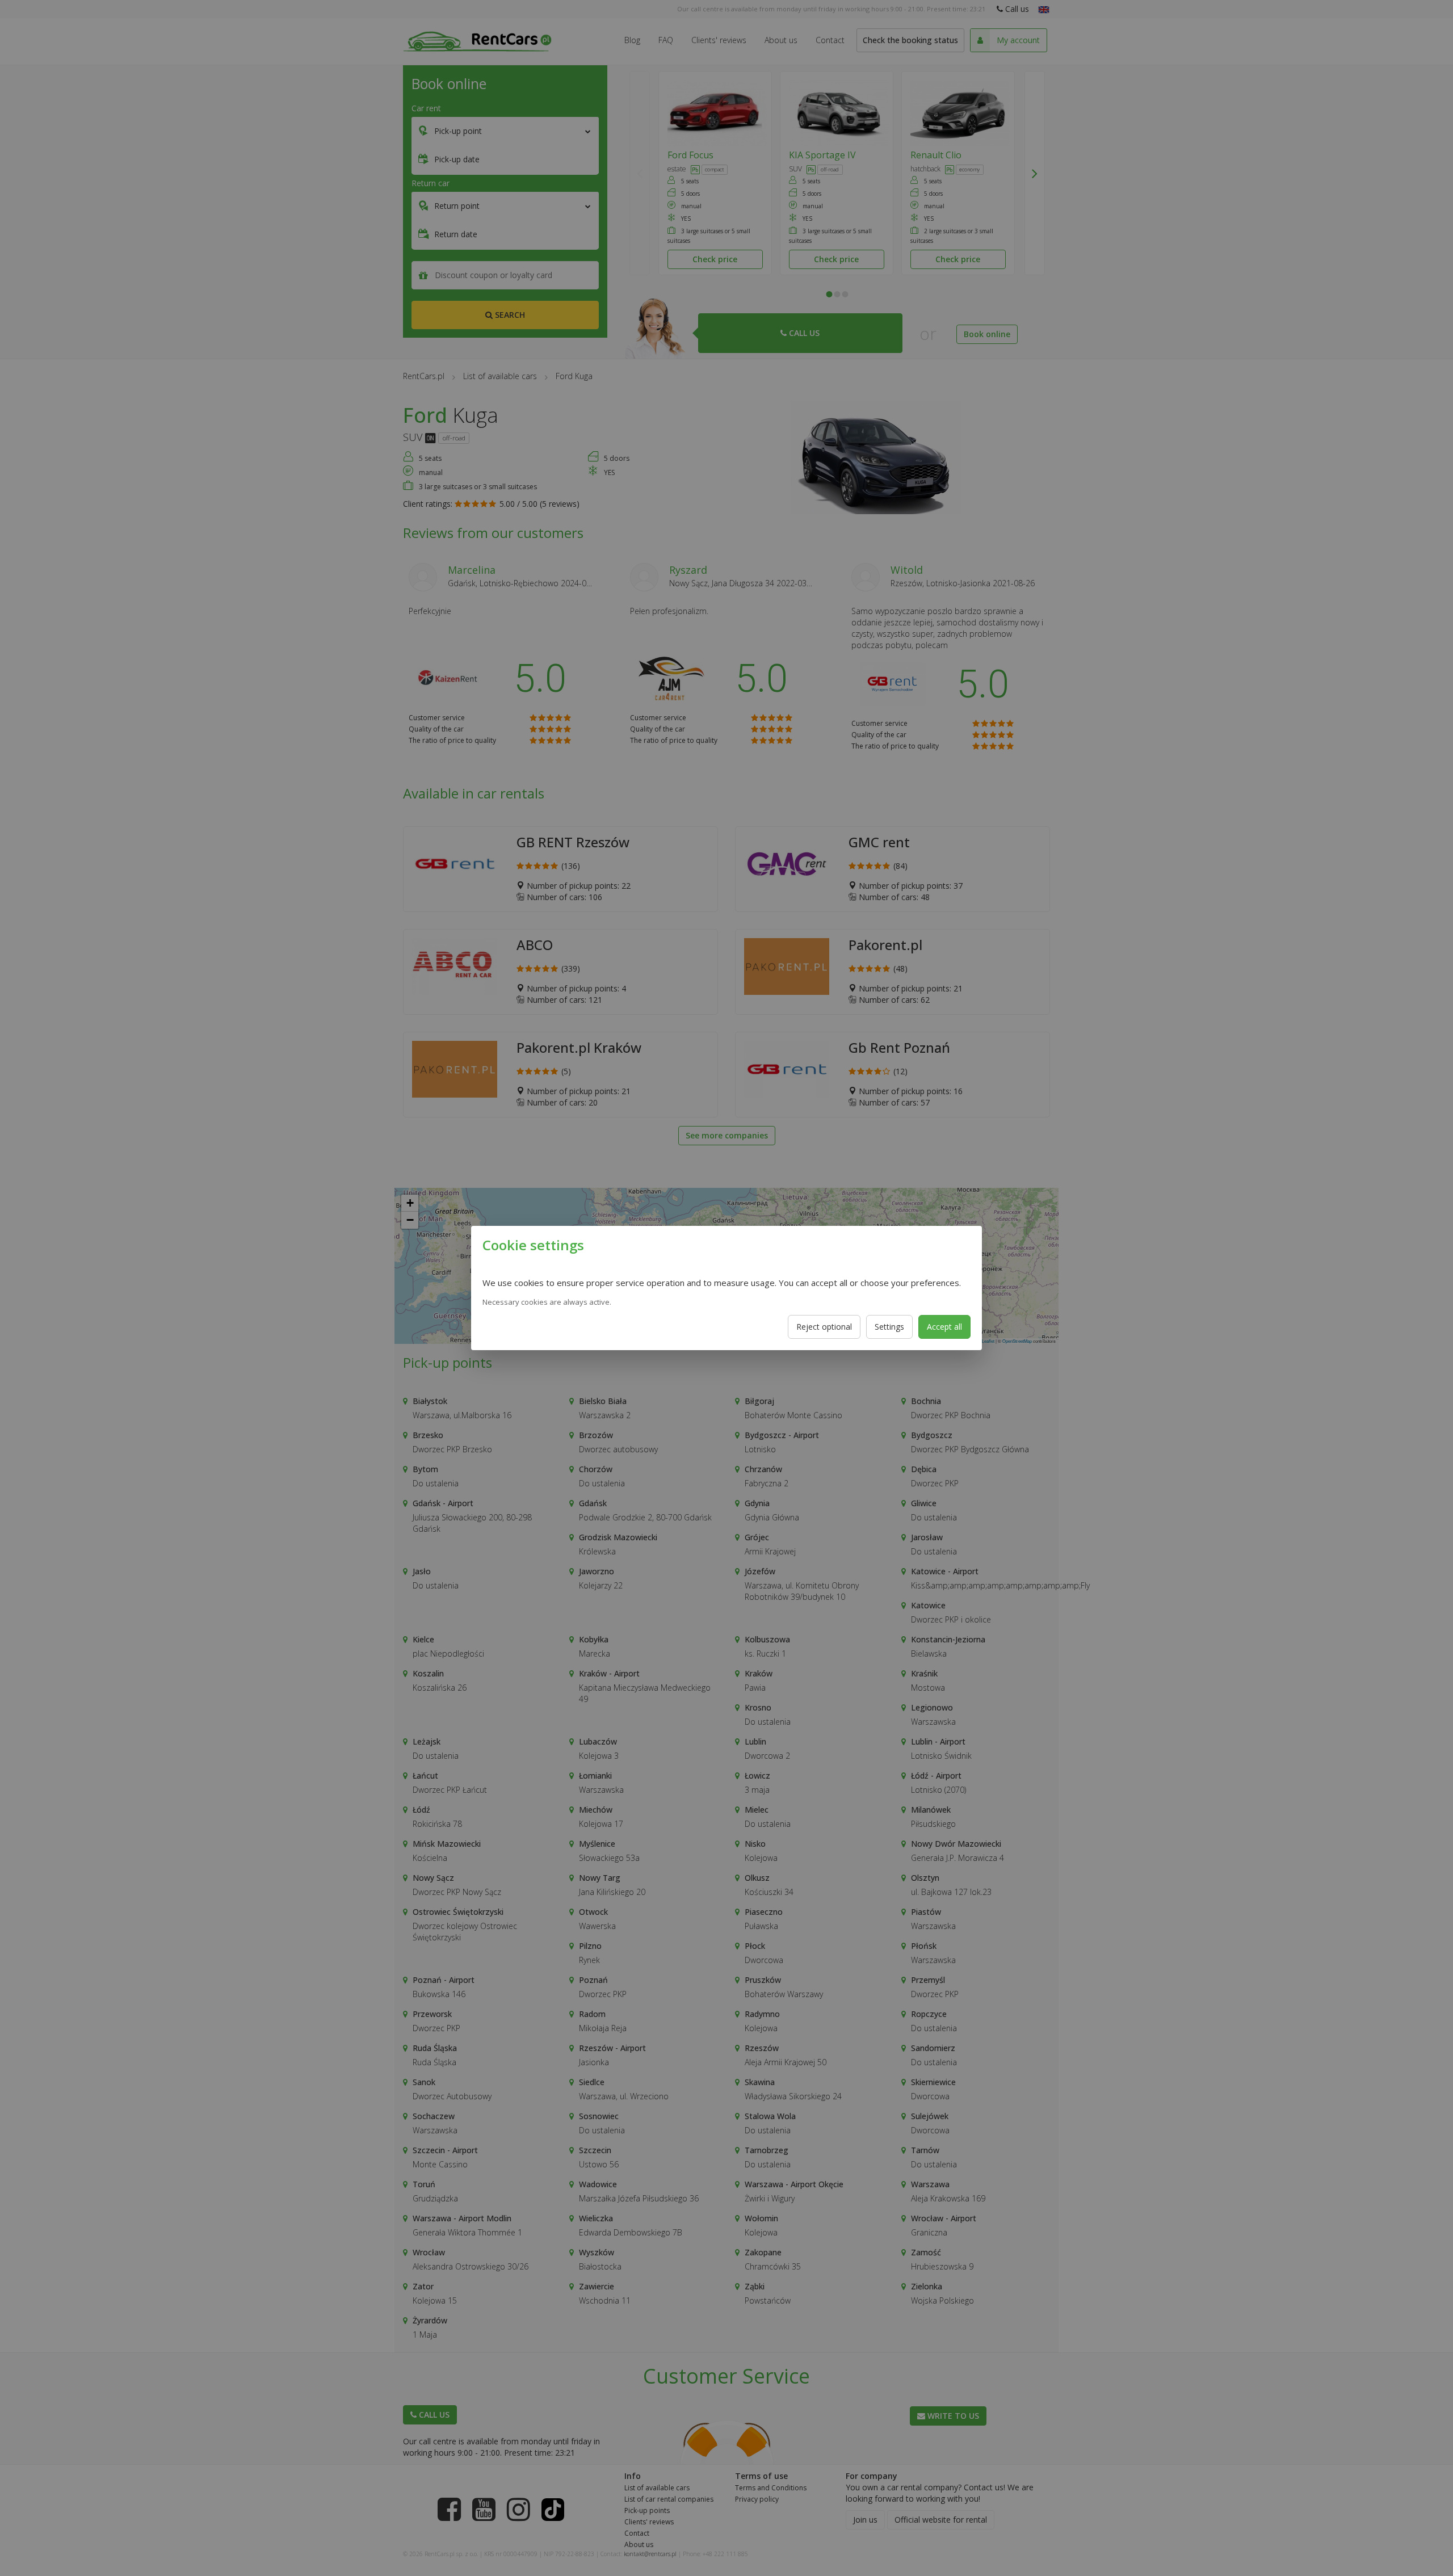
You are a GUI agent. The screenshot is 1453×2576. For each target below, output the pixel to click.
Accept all (944, 1327)
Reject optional (824, 1327)
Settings (889, 1327)
